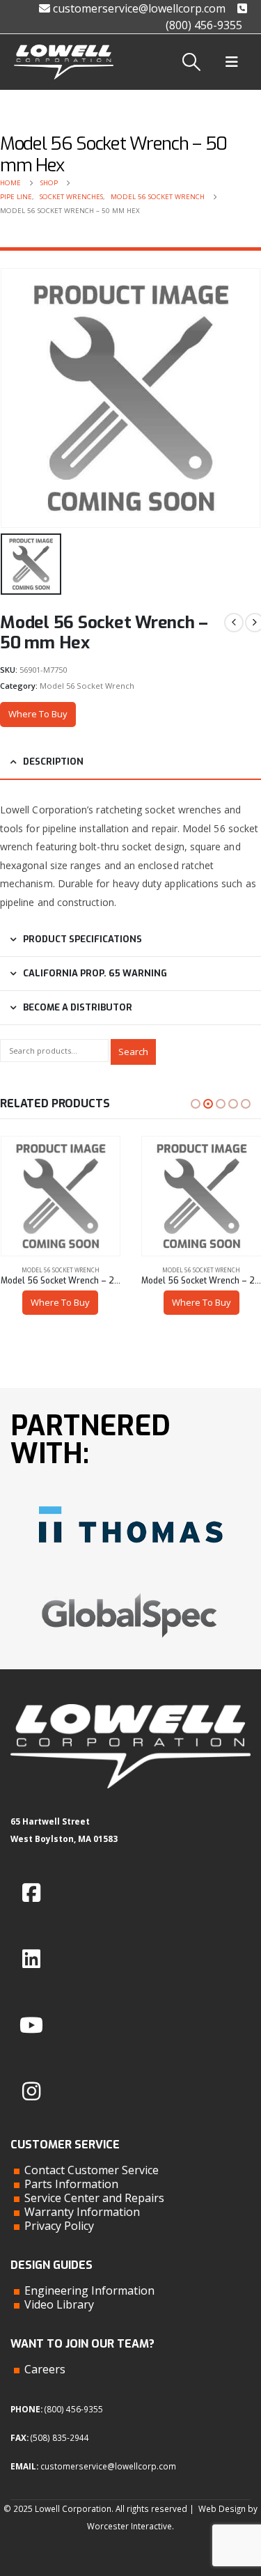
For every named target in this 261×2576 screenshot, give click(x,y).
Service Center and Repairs (94, 2198)
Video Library (59, 2304)
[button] (192, 62)
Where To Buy (38, 714)
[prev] (234, 623)
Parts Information (71, 2184)
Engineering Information (89, 2290)
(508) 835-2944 (60, 2437)
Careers (45, 2369)
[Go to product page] (61, 1196)
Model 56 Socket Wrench (87, 686)
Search (133, 1052)
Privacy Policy (59, 2226)
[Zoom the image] (131, 1501)
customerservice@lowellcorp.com (138, 8)
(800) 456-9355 (74, 2409)
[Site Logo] (64, 62)
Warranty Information (82, 2212)
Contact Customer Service (92, 2170)
